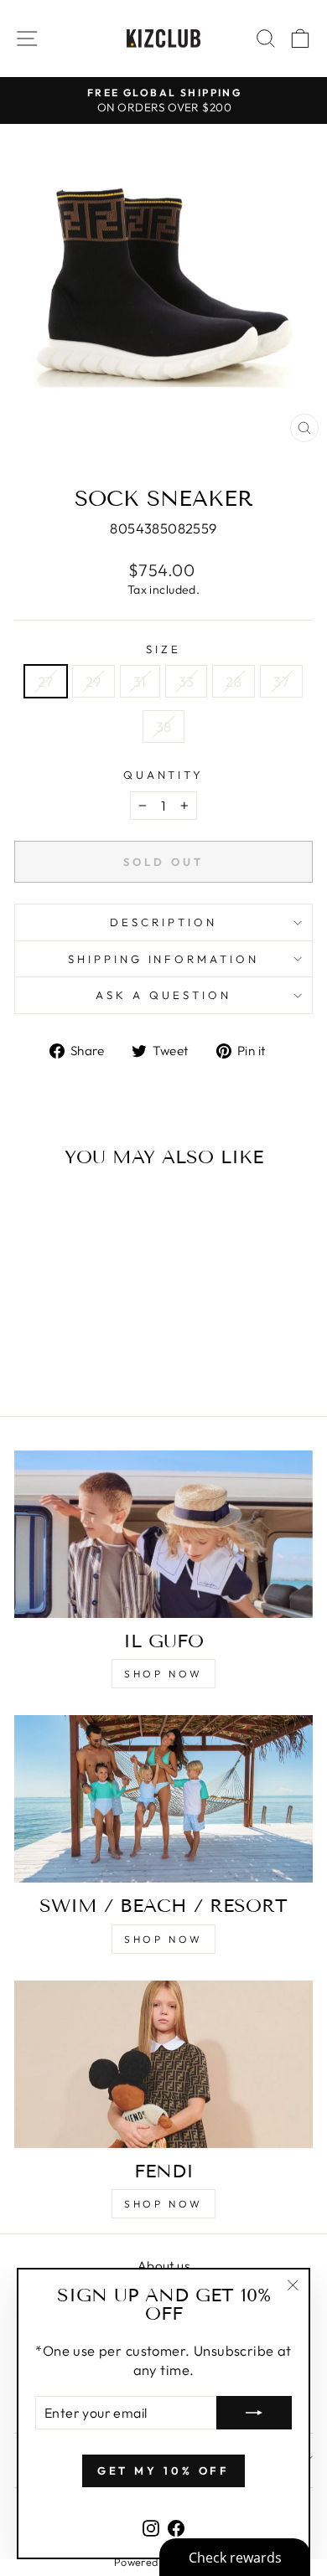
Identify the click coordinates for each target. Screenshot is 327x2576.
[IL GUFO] (163, 1534)
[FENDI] (163, 2064)
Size (163, 649)
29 (93, 681)
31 (140, 681)
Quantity (164, 775)
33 (187, 681)
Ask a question (163, 995)
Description (163, 922)
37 (281, 681)
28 (234, 681)
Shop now (163, 1674)
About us (163, 2266)
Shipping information (164, 959)
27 (46, 681)
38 (164, 726)
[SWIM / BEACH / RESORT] (163, 1799)
